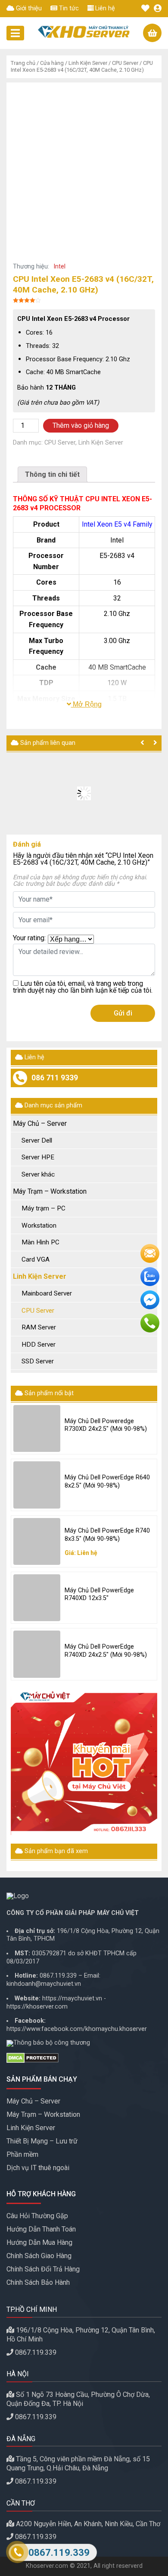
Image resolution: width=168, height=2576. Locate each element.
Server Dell (37, 1140)
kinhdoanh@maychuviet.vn (44, 1984)
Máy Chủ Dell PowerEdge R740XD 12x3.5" (99, 1594)
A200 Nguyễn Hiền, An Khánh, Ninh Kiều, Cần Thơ (88, 2524)
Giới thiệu (28, 8)
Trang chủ (23, 63)
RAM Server (39, 1327)
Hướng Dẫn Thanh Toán (41, 2229)
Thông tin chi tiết (52, 474)
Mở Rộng (86, 704)
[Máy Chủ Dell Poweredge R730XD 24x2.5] (37, 1428)
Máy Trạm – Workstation (50, 1191)
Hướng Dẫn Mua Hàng (39, 2242)
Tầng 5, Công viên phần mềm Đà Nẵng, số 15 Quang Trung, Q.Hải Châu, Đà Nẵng (78, 2463)
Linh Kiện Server (88, 63)
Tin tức (68, 8)
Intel (59, 267)
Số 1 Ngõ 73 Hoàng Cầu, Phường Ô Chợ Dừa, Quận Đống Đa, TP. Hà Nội (78, 2399)
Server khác (38, 1174)
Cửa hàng (52, 63)
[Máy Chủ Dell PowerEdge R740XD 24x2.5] (37, 1654)
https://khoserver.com (37, 2007)
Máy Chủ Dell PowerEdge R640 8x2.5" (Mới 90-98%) (107, 1482)
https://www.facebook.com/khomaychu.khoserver (77, 2029)
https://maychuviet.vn (72, 1998)
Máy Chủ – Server (40, 1123)
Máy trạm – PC (44, 1208)
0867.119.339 (58, 1976)
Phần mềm (22, 2154)
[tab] (52, 474)
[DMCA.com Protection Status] (84, 2058)
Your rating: (29, 938)
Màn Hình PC (40, 1242)
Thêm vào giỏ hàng (81, 425)
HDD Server (39, 1344)
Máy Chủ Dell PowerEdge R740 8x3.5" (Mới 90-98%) (107, 1535)
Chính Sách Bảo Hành (38, 2282)
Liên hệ (104, 8)
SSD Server (38, 1361)
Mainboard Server (47, 1293)
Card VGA (36, 1259)
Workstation (39, 1226)
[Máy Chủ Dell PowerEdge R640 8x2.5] (37, 1485)
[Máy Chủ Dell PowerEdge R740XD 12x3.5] (37, 1598)
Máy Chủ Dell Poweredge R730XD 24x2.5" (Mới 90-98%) (106, 1425)
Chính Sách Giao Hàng (39, 2256)
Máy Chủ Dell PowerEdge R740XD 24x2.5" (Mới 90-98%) (106, 1651)
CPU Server (125, 63)
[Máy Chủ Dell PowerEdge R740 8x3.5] (37, 1541)
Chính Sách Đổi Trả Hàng (43, 2269)
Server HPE (38, 1157)
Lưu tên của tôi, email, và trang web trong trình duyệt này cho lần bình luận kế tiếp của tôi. (83, 987)
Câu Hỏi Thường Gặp (37, 2216)
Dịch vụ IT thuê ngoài (38, 2168)
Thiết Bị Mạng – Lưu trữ (42, 2141)
